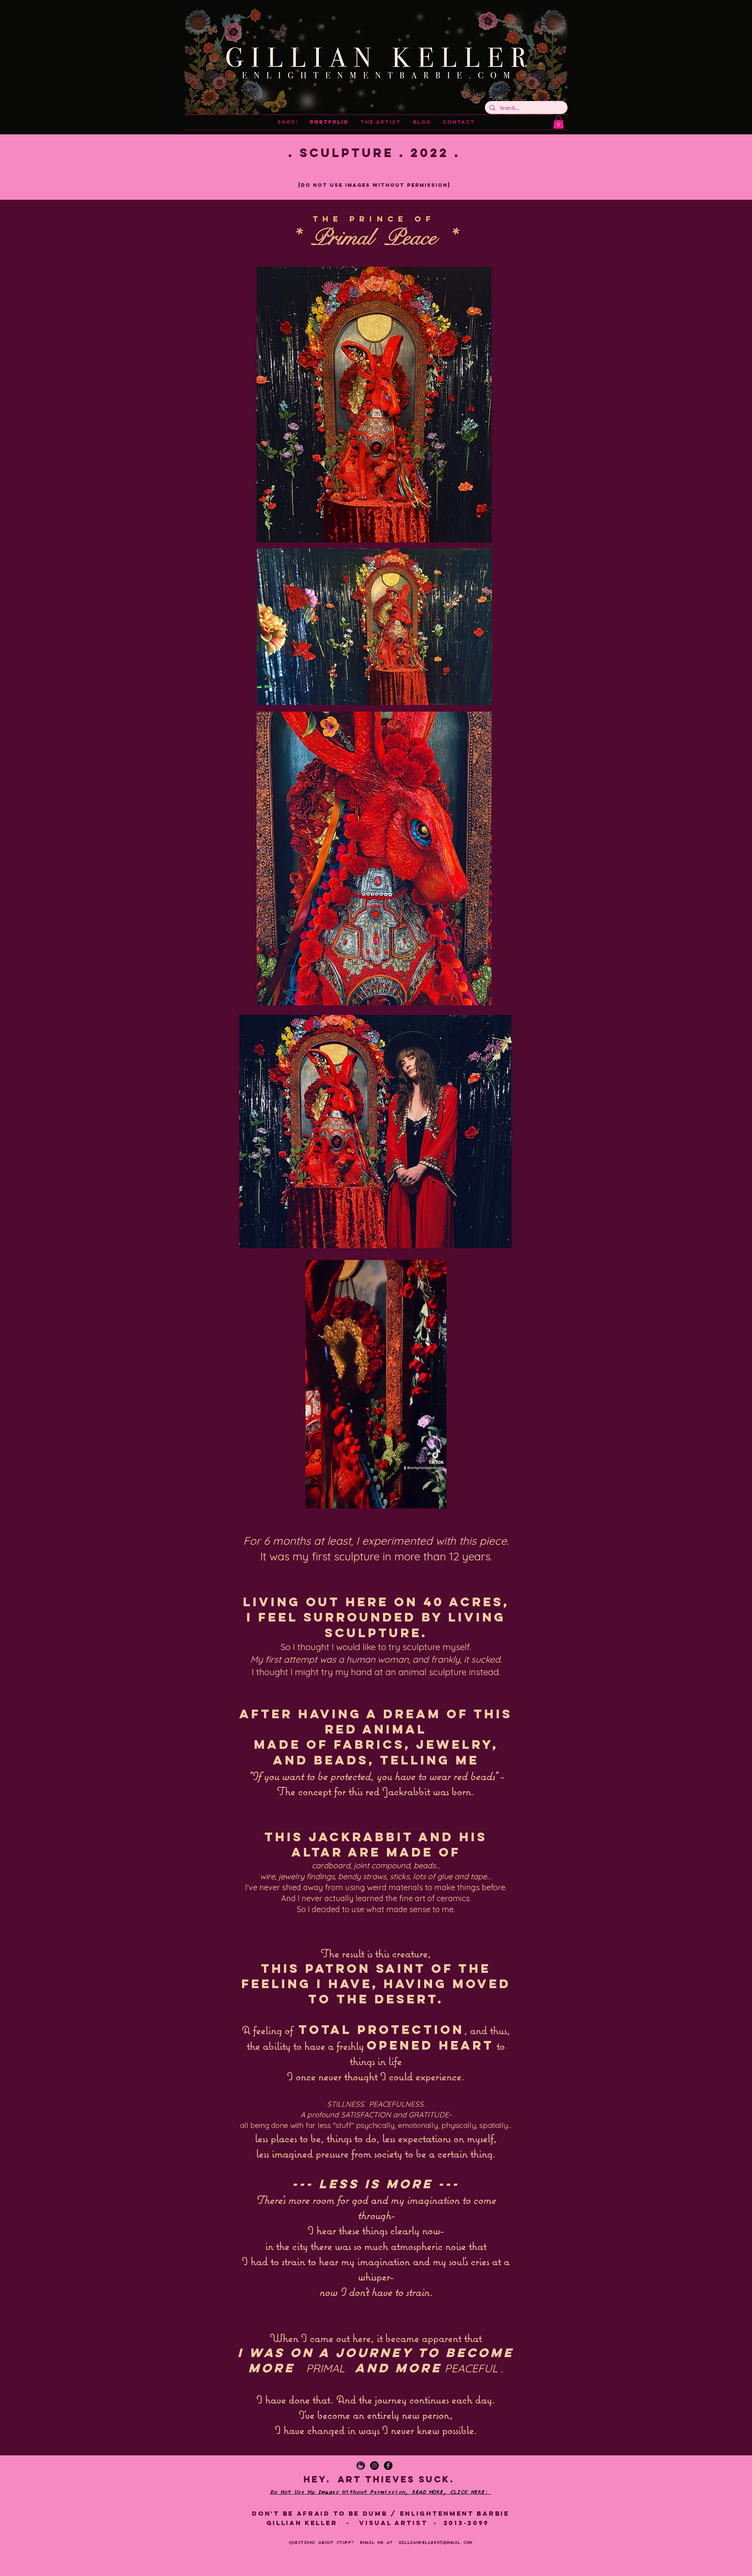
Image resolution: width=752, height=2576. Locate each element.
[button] (559, 122)
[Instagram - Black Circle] (374, 2466)
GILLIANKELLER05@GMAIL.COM (435, 2543)
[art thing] (361, 2466)
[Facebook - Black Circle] (388, 2466)
